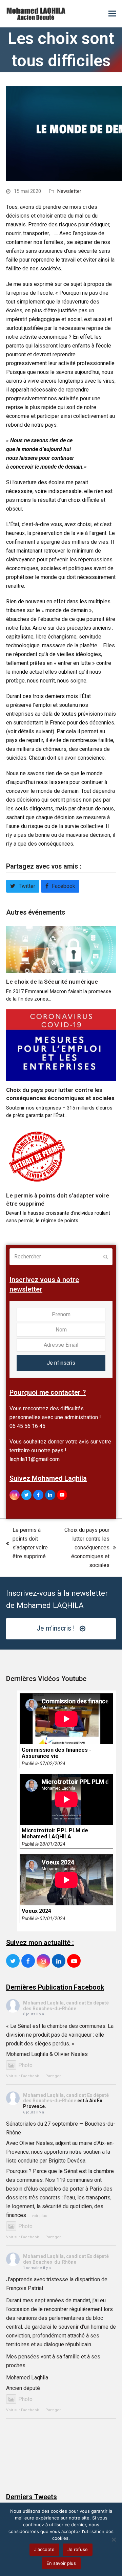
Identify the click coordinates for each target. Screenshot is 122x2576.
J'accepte (44, 2549)
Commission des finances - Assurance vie (56, 1753)
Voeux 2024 (36, 1911)
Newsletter (69, 191)
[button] (112, 14)
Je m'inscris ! (56, 1628)
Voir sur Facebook (23, 2076)
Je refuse (78, 2549)
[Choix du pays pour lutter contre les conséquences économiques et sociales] (61, 1045)
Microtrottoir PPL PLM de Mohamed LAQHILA (55, 1834)
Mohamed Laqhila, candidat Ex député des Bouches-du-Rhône (66, 2006)
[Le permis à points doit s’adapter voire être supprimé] (37, 1156)
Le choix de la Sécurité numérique (52, 982)
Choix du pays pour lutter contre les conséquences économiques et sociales (83, 1548)
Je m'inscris (61, 1363)
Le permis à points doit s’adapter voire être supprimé (27, 1543)
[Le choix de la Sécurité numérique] (61, 949)
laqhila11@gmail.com (35, 1459)
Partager (53, 2076)
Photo (25, 2065)
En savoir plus (61, 2563)
